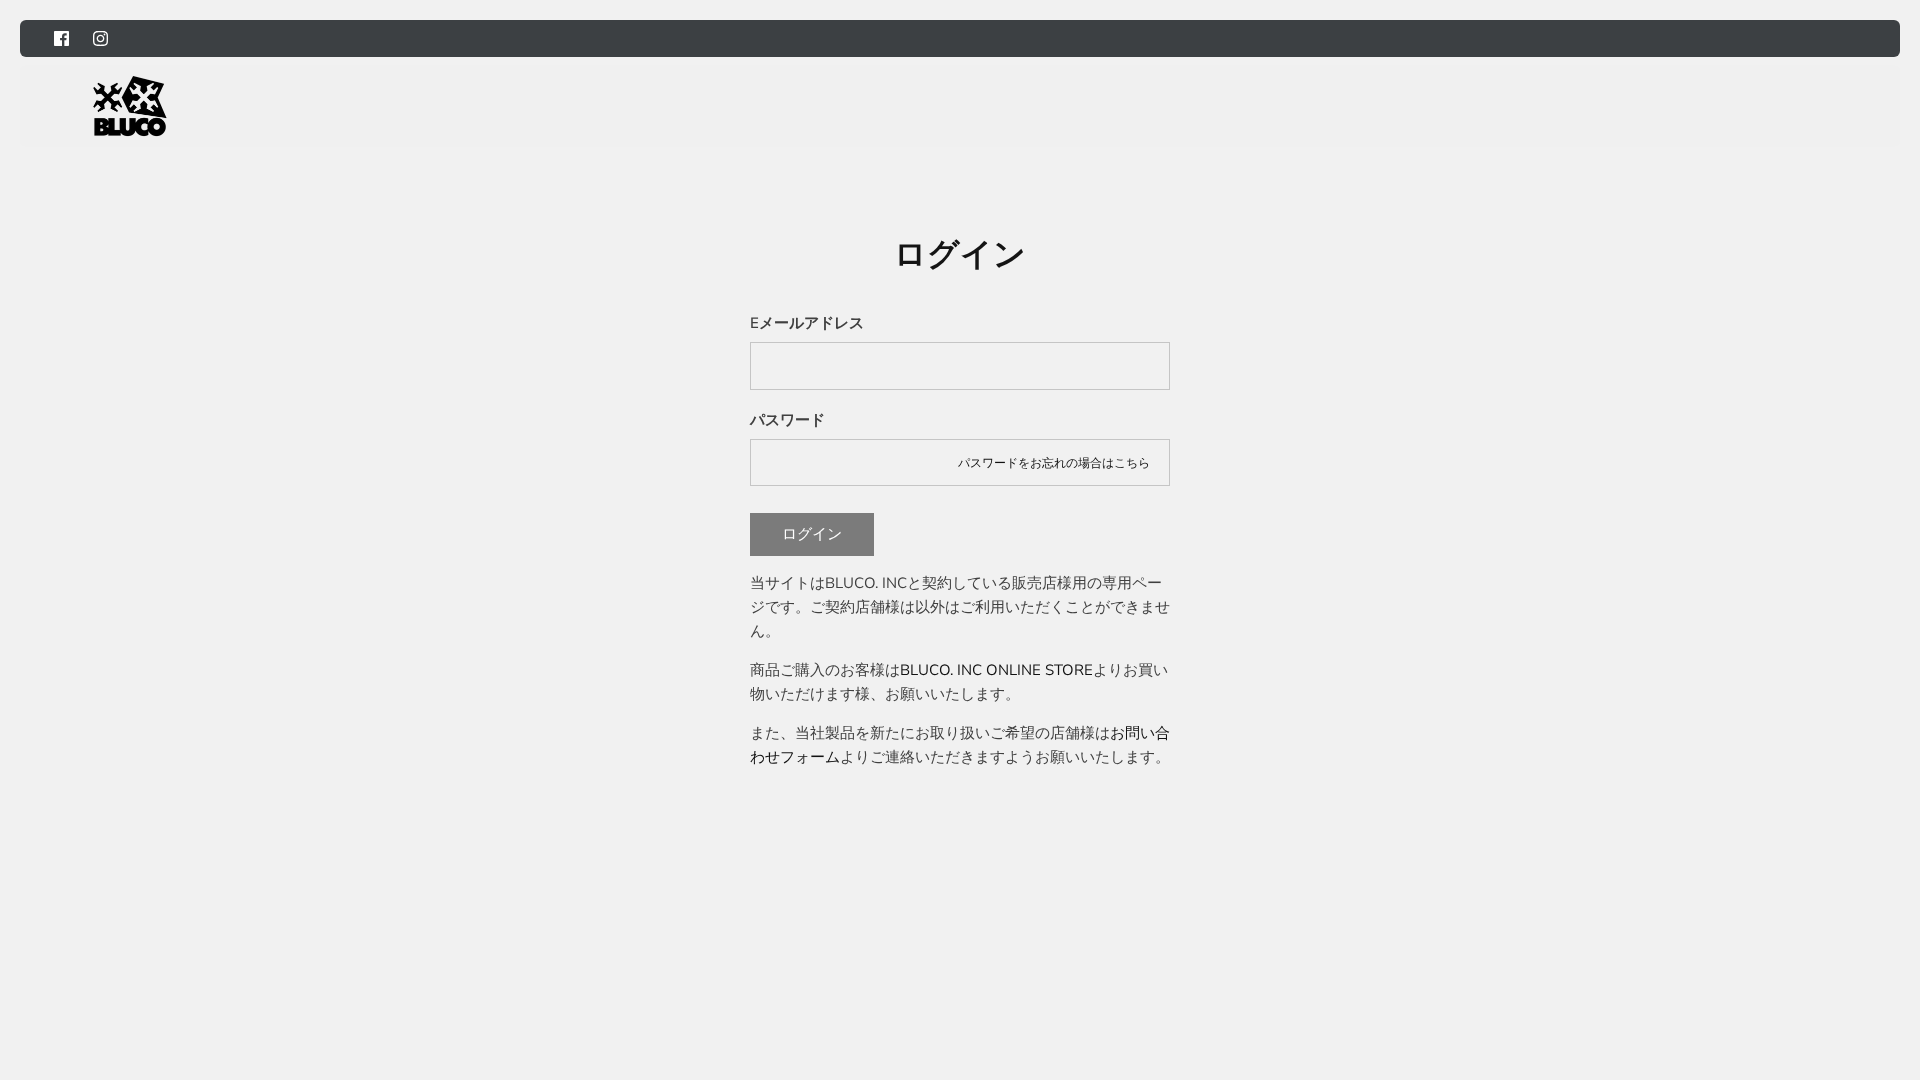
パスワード (787, 420)
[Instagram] (100, 38)
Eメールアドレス (807, 323)
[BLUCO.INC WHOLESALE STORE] (130, 106)
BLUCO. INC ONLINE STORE (996, 670)
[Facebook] (61, 38)
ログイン (812, 534)
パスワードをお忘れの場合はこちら (1054, 463)
